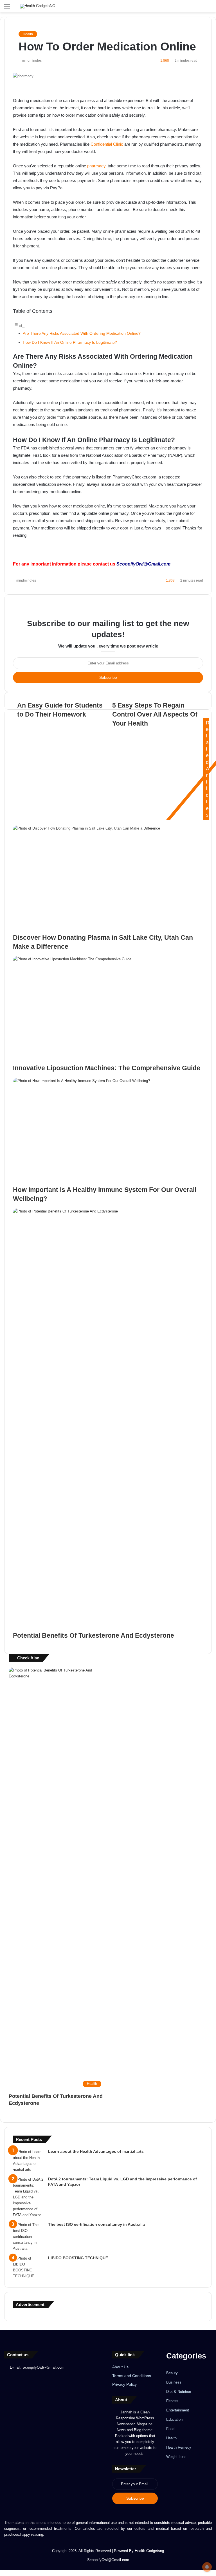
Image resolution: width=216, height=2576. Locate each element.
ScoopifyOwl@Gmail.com (143, 564)
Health (28, 34)
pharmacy (96, 166)
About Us (120, 2367)
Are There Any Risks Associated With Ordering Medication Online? (82, 333)
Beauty (172, 2373)
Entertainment (178, 2410)
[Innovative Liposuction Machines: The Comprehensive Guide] (108, 1010)
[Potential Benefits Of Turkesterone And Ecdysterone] (108, 1420)
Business (174, 2382)
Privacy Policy (124, 2385)
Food (170, 2429)
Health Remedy (179, 2447)
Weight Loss (176, 2457)
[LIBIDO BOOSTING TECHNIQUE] (28, 2267)
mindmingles (32, 61)
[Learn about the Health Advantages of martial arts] (28, 2161)
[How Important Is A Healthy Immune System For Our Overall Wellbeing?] (108, 1131)
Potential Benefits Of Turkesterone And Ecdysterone (94, 1635)
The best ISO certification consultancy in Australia (96, 2224)
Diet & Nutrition (179, 2392)
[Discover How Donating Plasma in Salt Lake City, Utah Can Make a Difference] (108, 879)
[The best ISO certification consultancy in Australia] (28, 2237)
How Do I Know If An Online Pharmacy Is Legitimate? (70, 342)
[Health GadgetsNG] (38, 6)
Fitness (172, 2401)
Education (174, 2419)
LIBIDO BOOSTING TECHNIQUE (78, 2258)
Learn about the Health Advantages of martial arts (96, 2151)
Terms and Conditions (132, 2376)
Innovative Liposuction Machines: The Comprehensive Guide (107, 1068)
